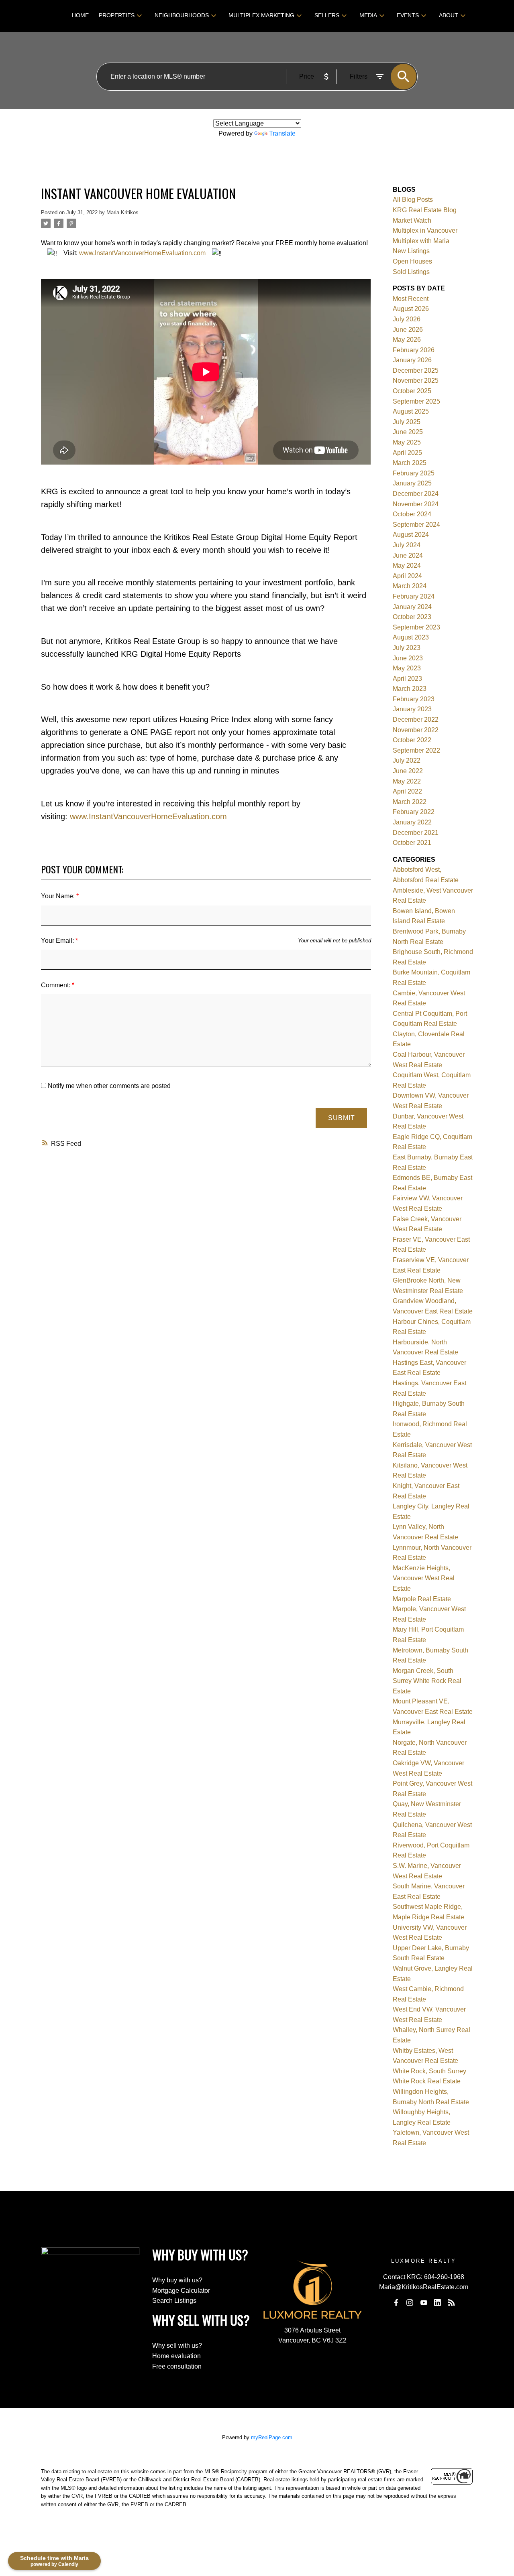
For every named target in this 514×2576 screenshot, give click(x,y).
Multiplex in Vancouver (425, 230)
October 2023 (412, 617)
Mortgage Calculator (181, 2291)
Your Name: (59, 896)
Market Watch (412, 220)
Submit (342, 1118)
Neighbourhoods (182, 15)
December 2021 (416, 833)
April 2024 (407, 576)
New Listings (411, 251)
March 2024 (410, 586)
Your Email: (58, 941)
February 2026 (414, 350)
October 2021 (412, 843)
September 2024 (416, 525)
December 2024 (416, 494)
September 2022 (416, 750)
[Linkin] (438, 2302)
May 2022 (407, 781)
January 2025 (412, 483)
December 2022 (416, 720)
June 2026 (408, 330)
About (449, 15)
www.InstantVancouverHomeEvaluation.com (142, 253)
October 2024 (412, 514)
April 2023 (407, 679)
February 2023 (414, 699)
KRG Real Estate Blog (425, 210)
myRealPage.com (272, 2437)
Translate (282, 133)
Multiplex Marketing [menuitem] (261, 15)
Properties (117, 15)
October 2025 (412, 391)
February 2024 (414, 596)
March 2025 (410, 463)
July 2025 (407, 422)
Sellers (327, 15)
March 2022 (410, 802)
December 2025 (416, 370)
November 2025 (416, 381)
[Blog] (451, 2302)
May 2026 (407, 340)
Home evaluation (176, 2356)
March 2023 (410, 689)
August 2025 (411, 411)
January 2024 (412, 607)
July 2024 (407, 545)
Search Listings (174, 2301)
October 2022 (412, 740)
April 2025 (407, 453)
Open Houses (412, 261)
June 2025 (408, 432)
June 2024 (408, 555)
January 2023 (412, 709)
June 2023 (408, 658)
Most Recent (411, 299)
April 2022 (407, 791)
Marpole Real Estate (422, 1599)
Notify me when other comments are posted (108, 1086)
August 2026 (411, 309)
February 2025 (414, 473)
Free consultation (177, 2366)
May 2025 (407, 442)
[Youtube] (424, 2302)
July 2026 (407, 319)
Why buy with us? (177, 2280)
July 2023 (407, 648)
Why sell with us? (177, 2346)
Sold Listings (411, 272)
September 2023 (416, 627)
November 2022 (416, 730)
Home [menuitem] (80, 15)
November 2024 (416, 504)
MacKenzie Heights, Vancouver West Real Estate (424, 1578)
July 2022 (407, 760)
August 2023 (411, 637)
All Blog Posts (413, 200)
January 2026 (412, 360)
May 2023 (407, 668)
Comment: (56, 985)
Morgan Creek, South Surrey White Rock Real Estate (427, 1681)
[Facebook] (396, 2302)
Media (368, 15)
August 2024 (411, 535)
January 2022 (412, 822)
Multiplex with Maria (421, 241)
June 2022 (408, 771)
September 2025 (416, 401)
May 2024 (407, 565)
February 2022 (414, 812)
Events (408, 15)
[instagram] (410, 2302)
